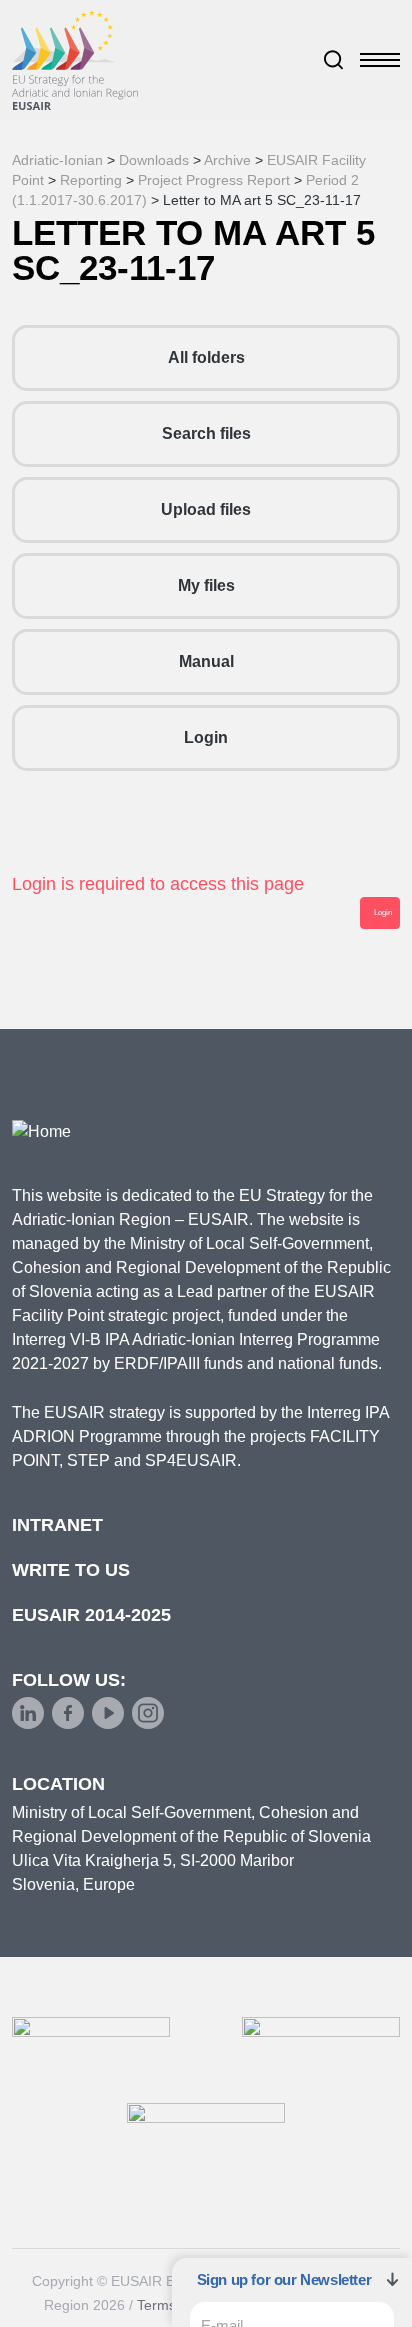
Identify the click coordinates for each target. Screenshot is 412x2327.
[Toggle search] (334, 60)
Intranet (57, 1525)
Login (206, 737)
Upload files (206, 509)
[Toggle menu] (380, 60)
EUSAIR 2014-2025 (91, 1615)
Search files (206, 433)
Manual (206, 661)
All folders (206, 357)
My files (206, 585)
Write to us (71, 1570)
